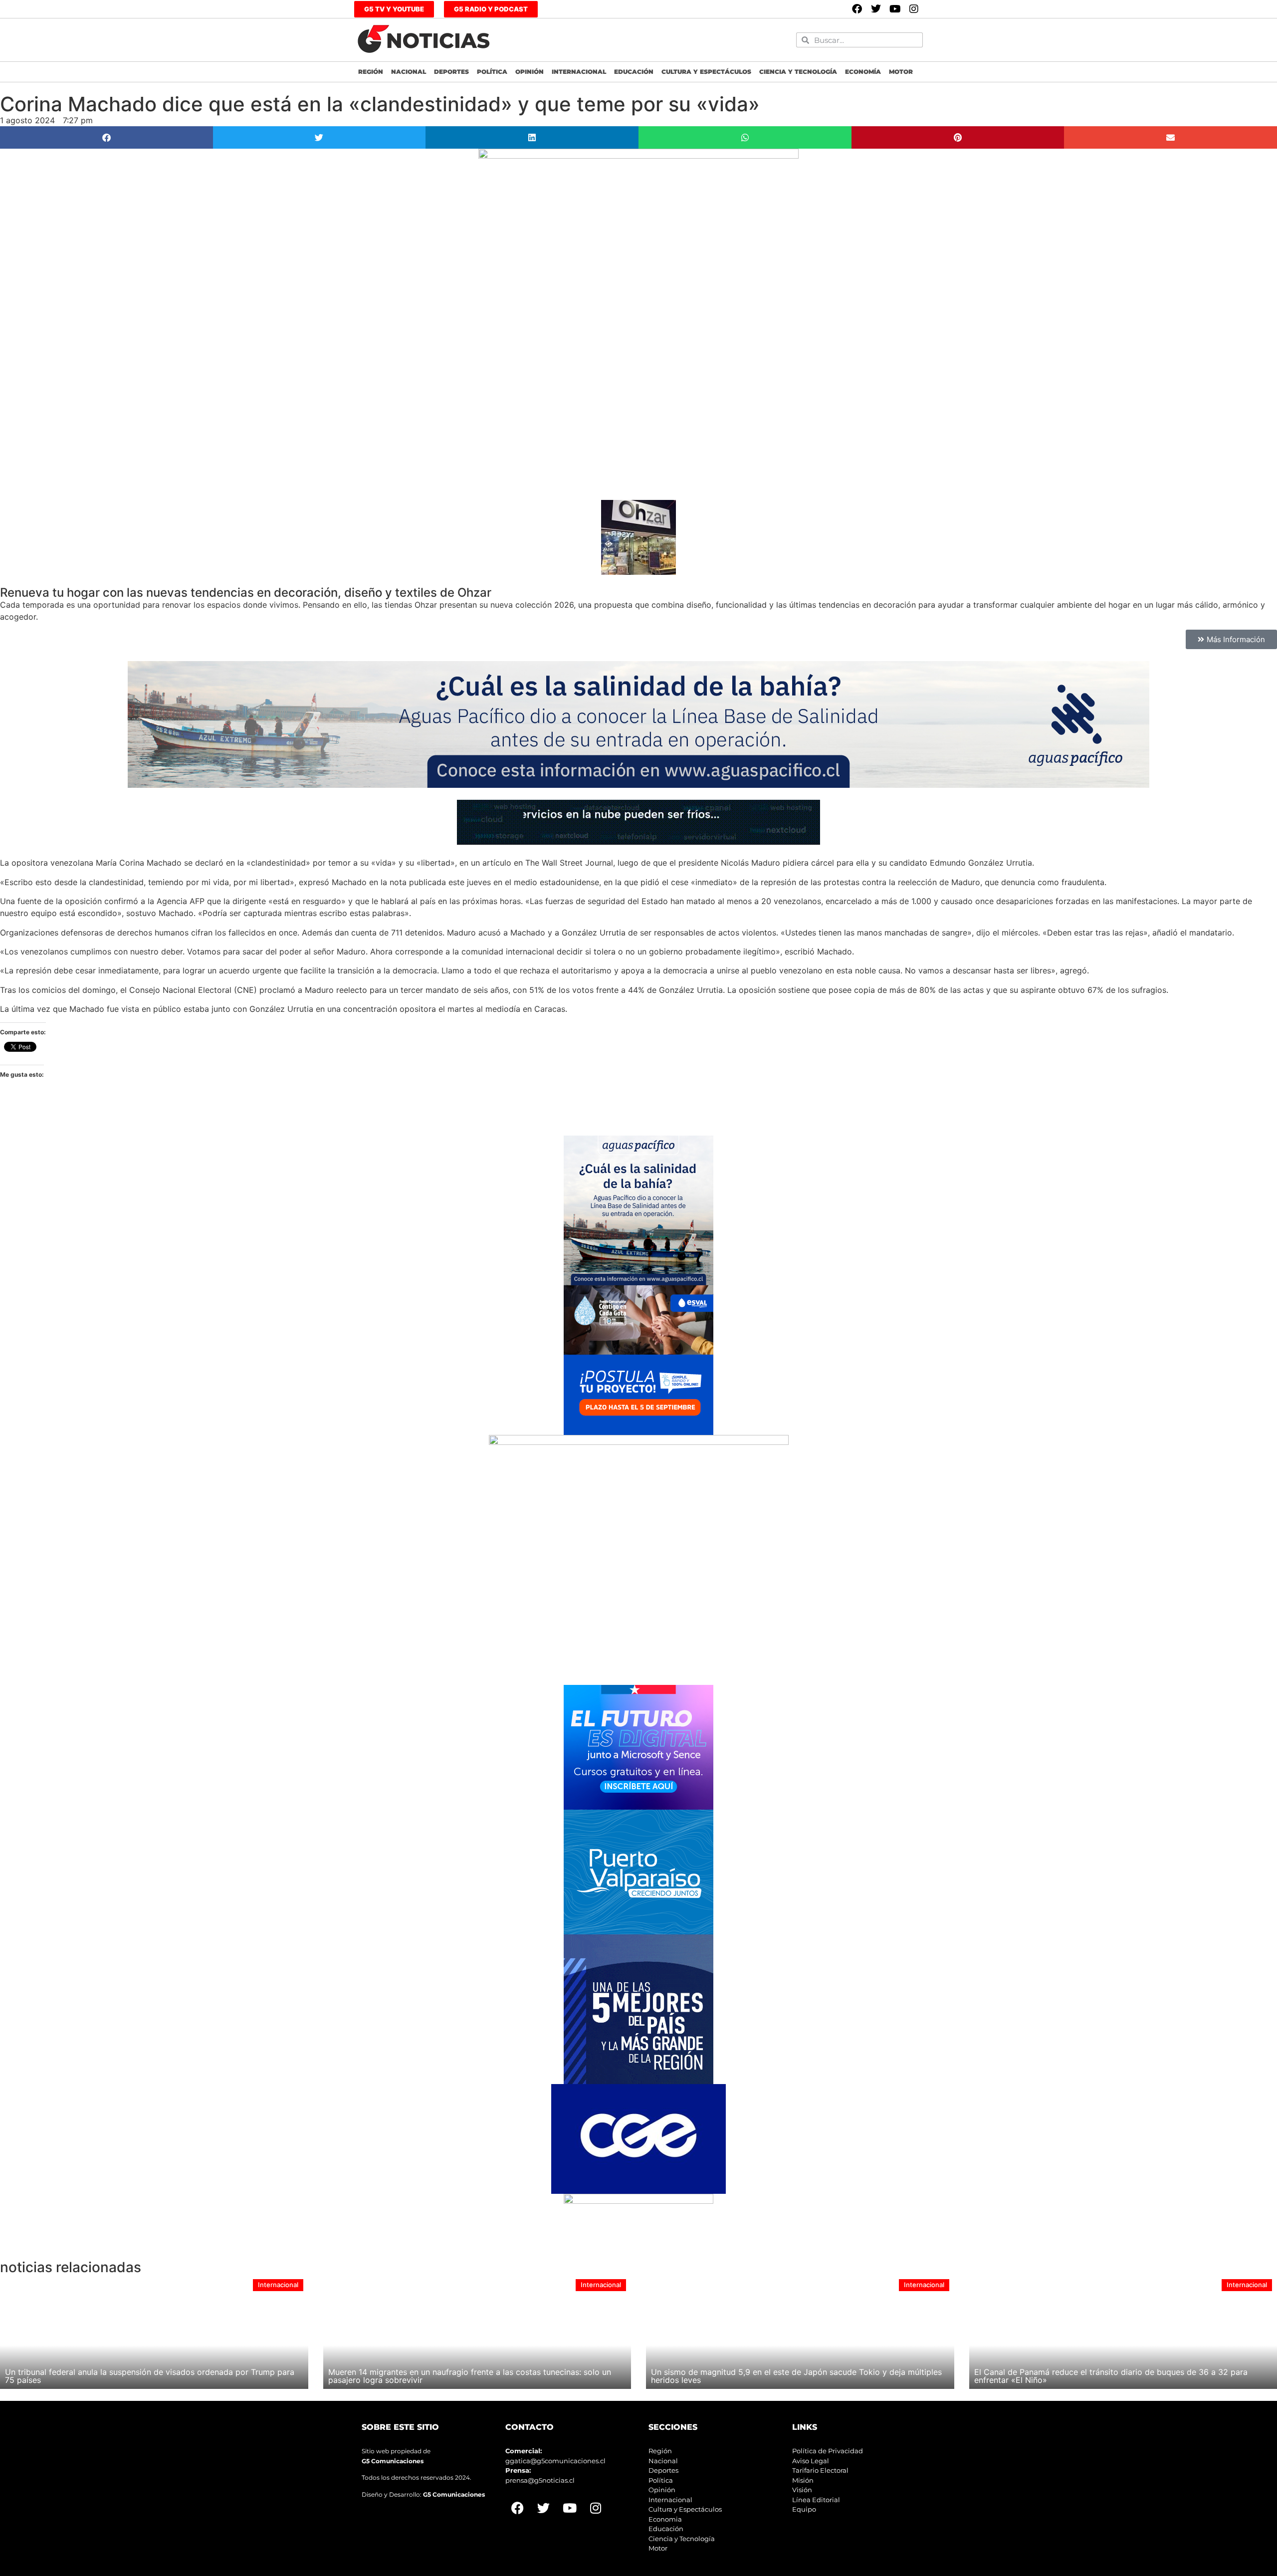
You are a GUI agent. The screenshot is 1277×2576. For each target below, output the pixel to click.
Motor (901, 72)
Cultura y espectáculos (706, 72)
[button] (106, 137)
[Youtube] (895, 9)
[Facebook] (857, 9)
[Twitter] (876, 9)
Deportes (451, 72)
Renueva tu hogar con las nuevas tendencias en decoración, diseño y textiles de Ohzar (246, 592)
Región (371, 72)
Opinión (530, 72)
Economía (863, 72)
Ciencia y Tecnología (798, 72)
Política (492, 72)
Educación (634, 72)
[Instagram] (914, 9)
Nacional (409, 72)
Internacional (579, 72)
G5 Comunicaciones (393, 2461)
